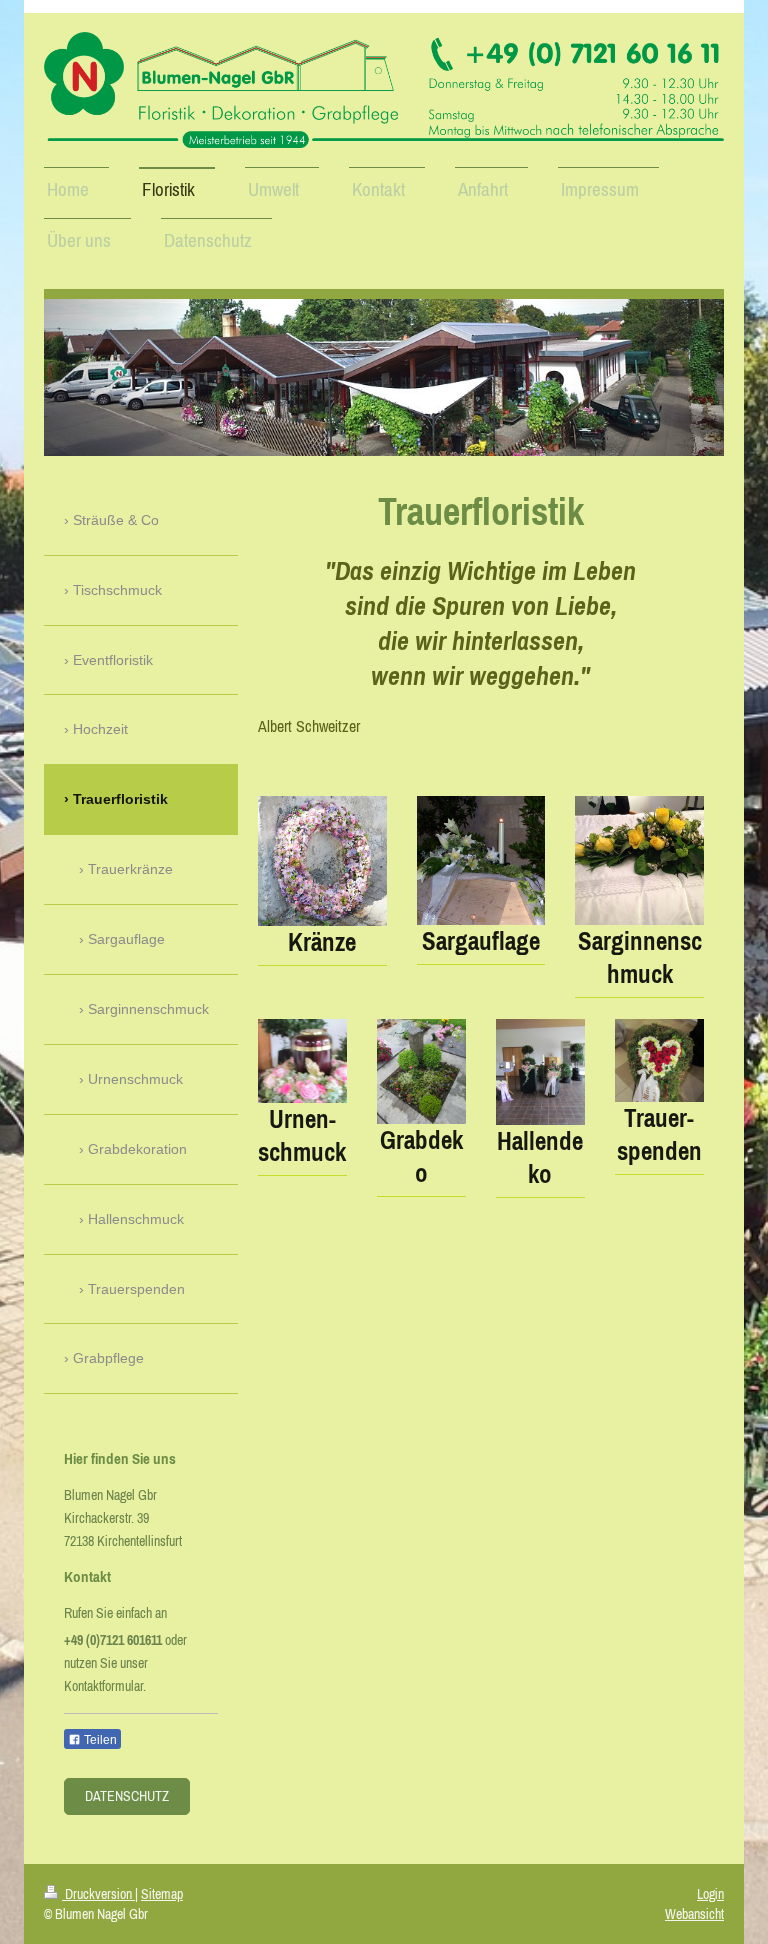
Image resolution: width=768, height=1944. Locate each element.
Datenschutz (127, 1796)
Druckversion (98, 1894)
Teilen (99, 1740)
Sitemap (162, 1894)
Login (710, 1894)
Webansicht (694, 1914)
